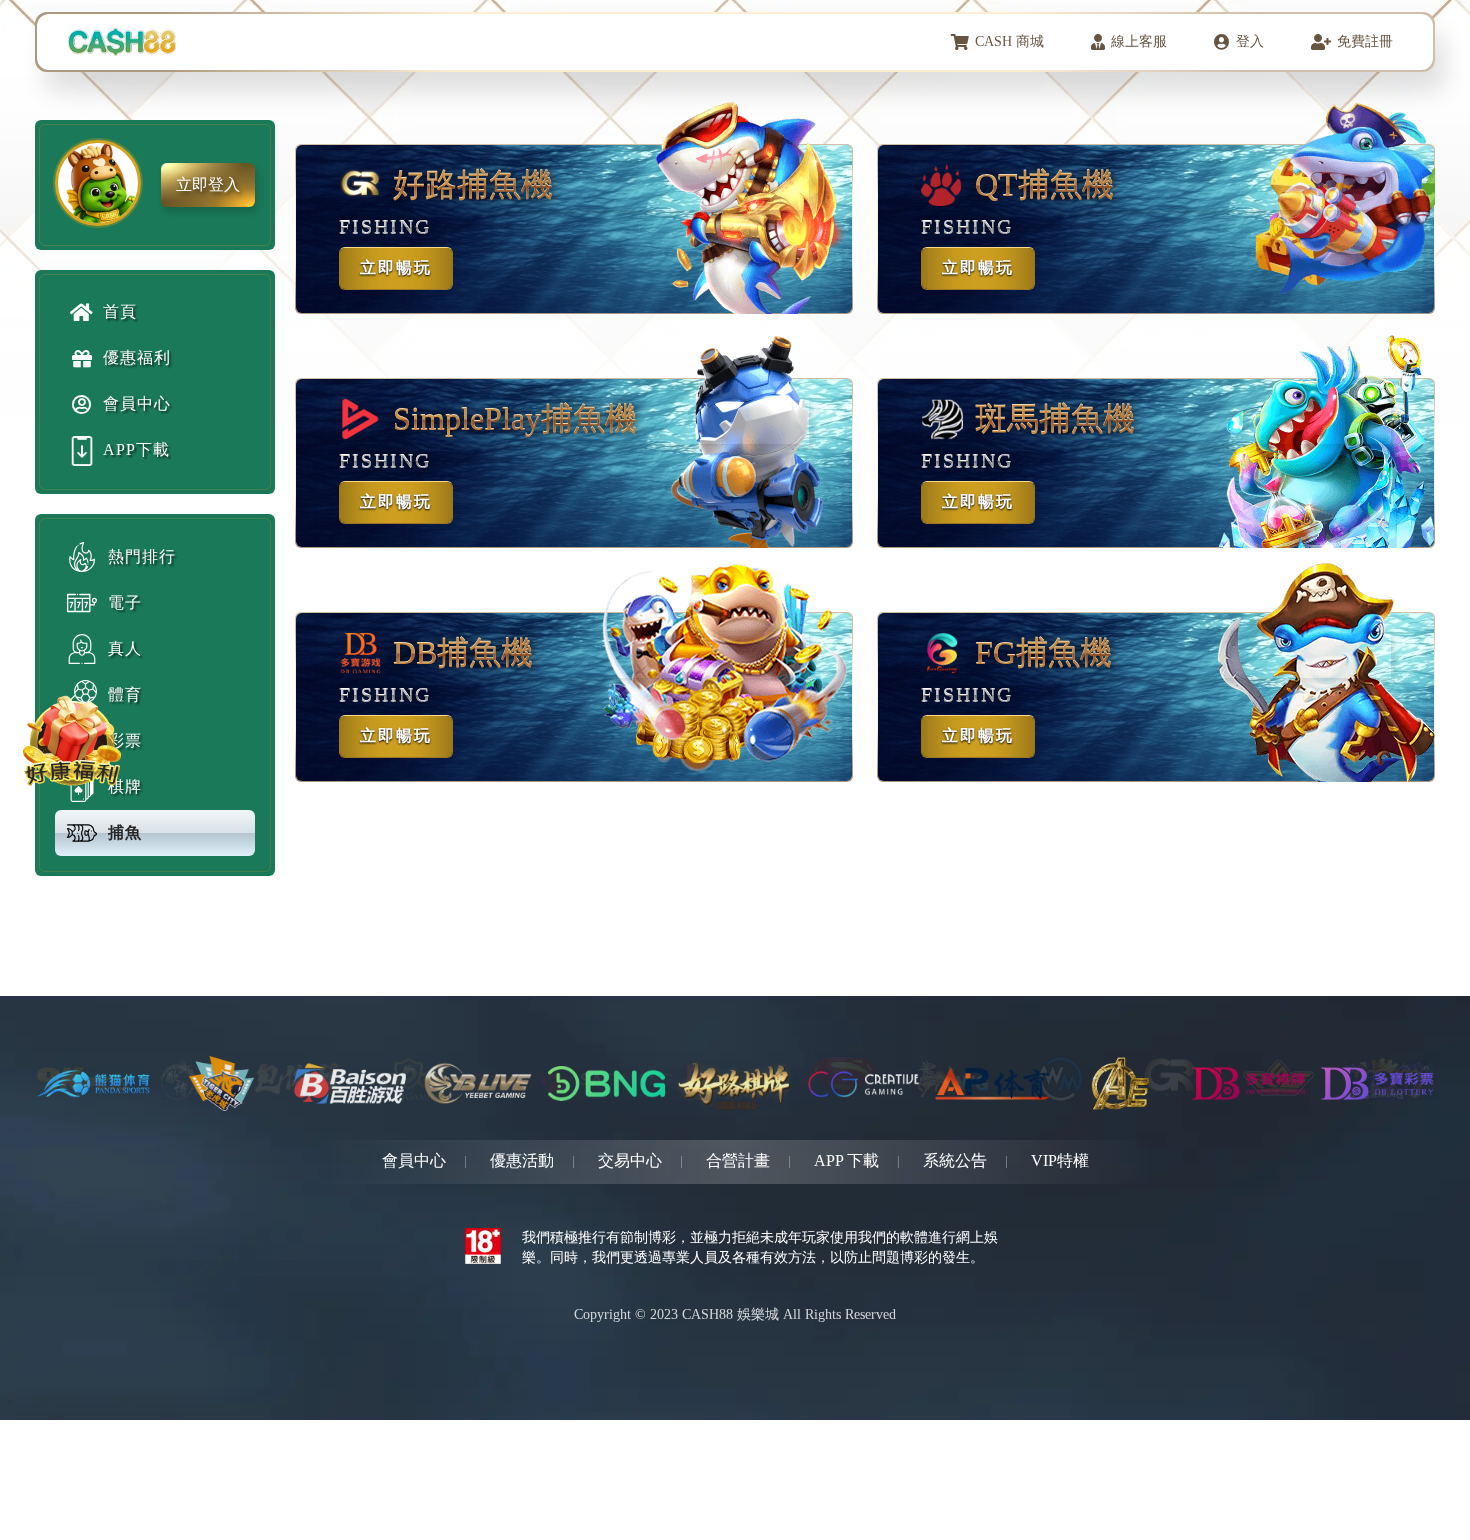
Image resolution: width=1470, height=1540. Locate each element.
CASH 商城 (1009, 41)
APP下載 (136, 449)
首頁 (120, 311)
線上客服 (1139, 41)
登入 (1250, 41)
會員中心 (137, 403)
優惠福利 (137, 357)
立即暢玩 (396, 267)
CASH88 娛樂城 (730, 1314)
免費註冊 (1365, 41)
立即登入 (208, 184)
